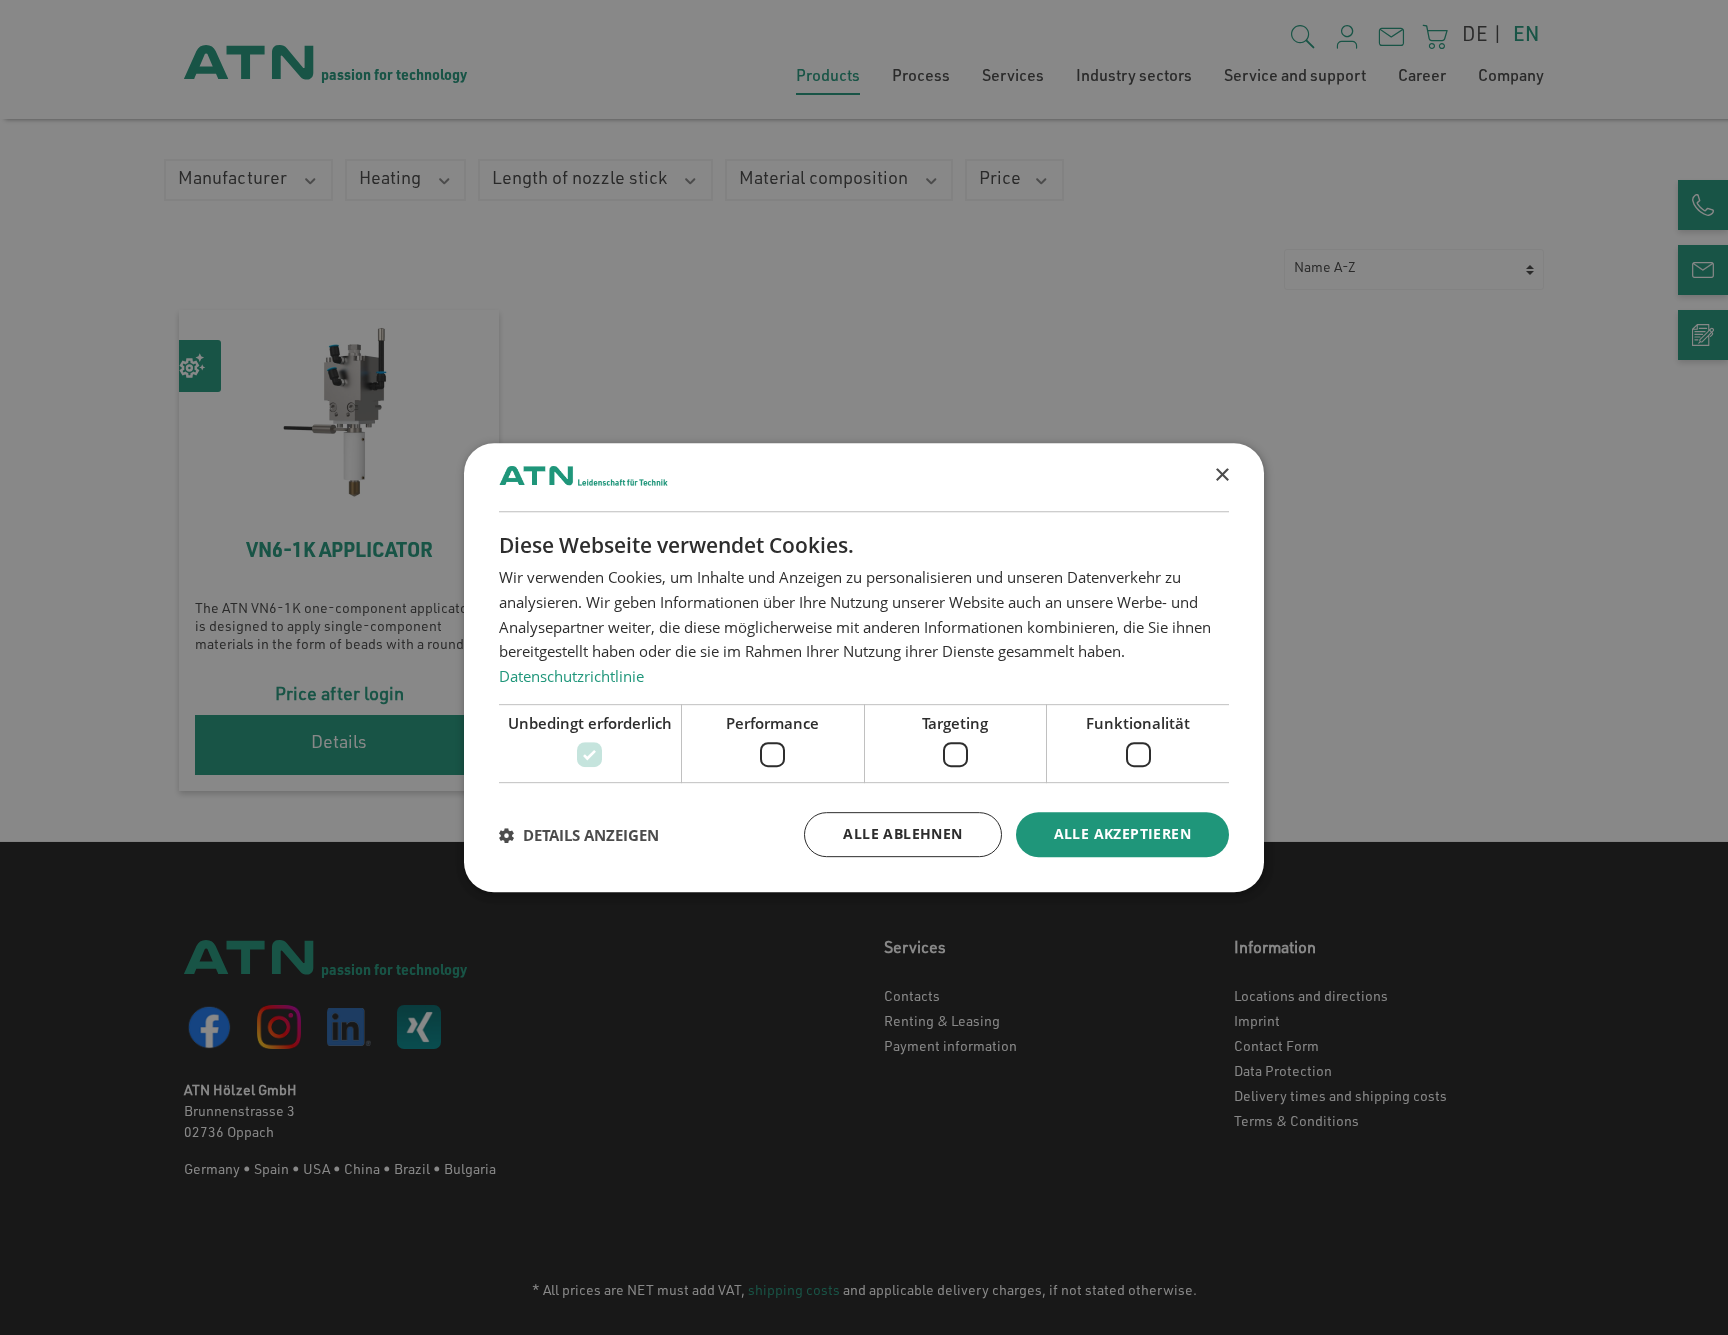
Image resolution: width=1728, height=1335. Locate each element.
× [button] (1221, 475)
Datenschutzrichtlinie (571, 676)
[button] (579, 835)
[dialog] (864, 668)
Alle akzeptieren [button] (1122, 834)
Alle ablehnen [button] (902, 834)
